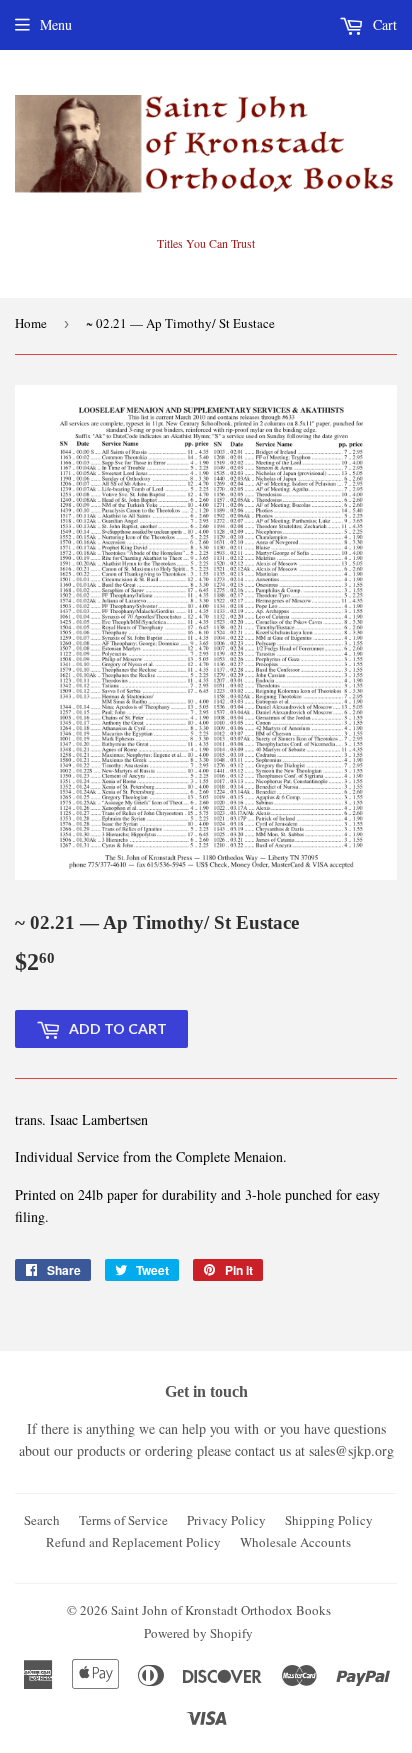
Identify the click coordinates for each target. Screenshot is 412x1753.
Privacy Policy (226, 1520)
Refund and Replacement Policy (133, 1542)
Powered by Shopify (198, 1633)
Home (31, 323)
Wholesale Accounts (295, 1542)
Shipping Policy (329, 1520)
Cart (383, 24)
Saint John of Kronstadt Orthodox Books (221, 1610)
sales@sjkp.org (351, 1450)
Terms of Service (123, 1520)
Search (42, 1520)
